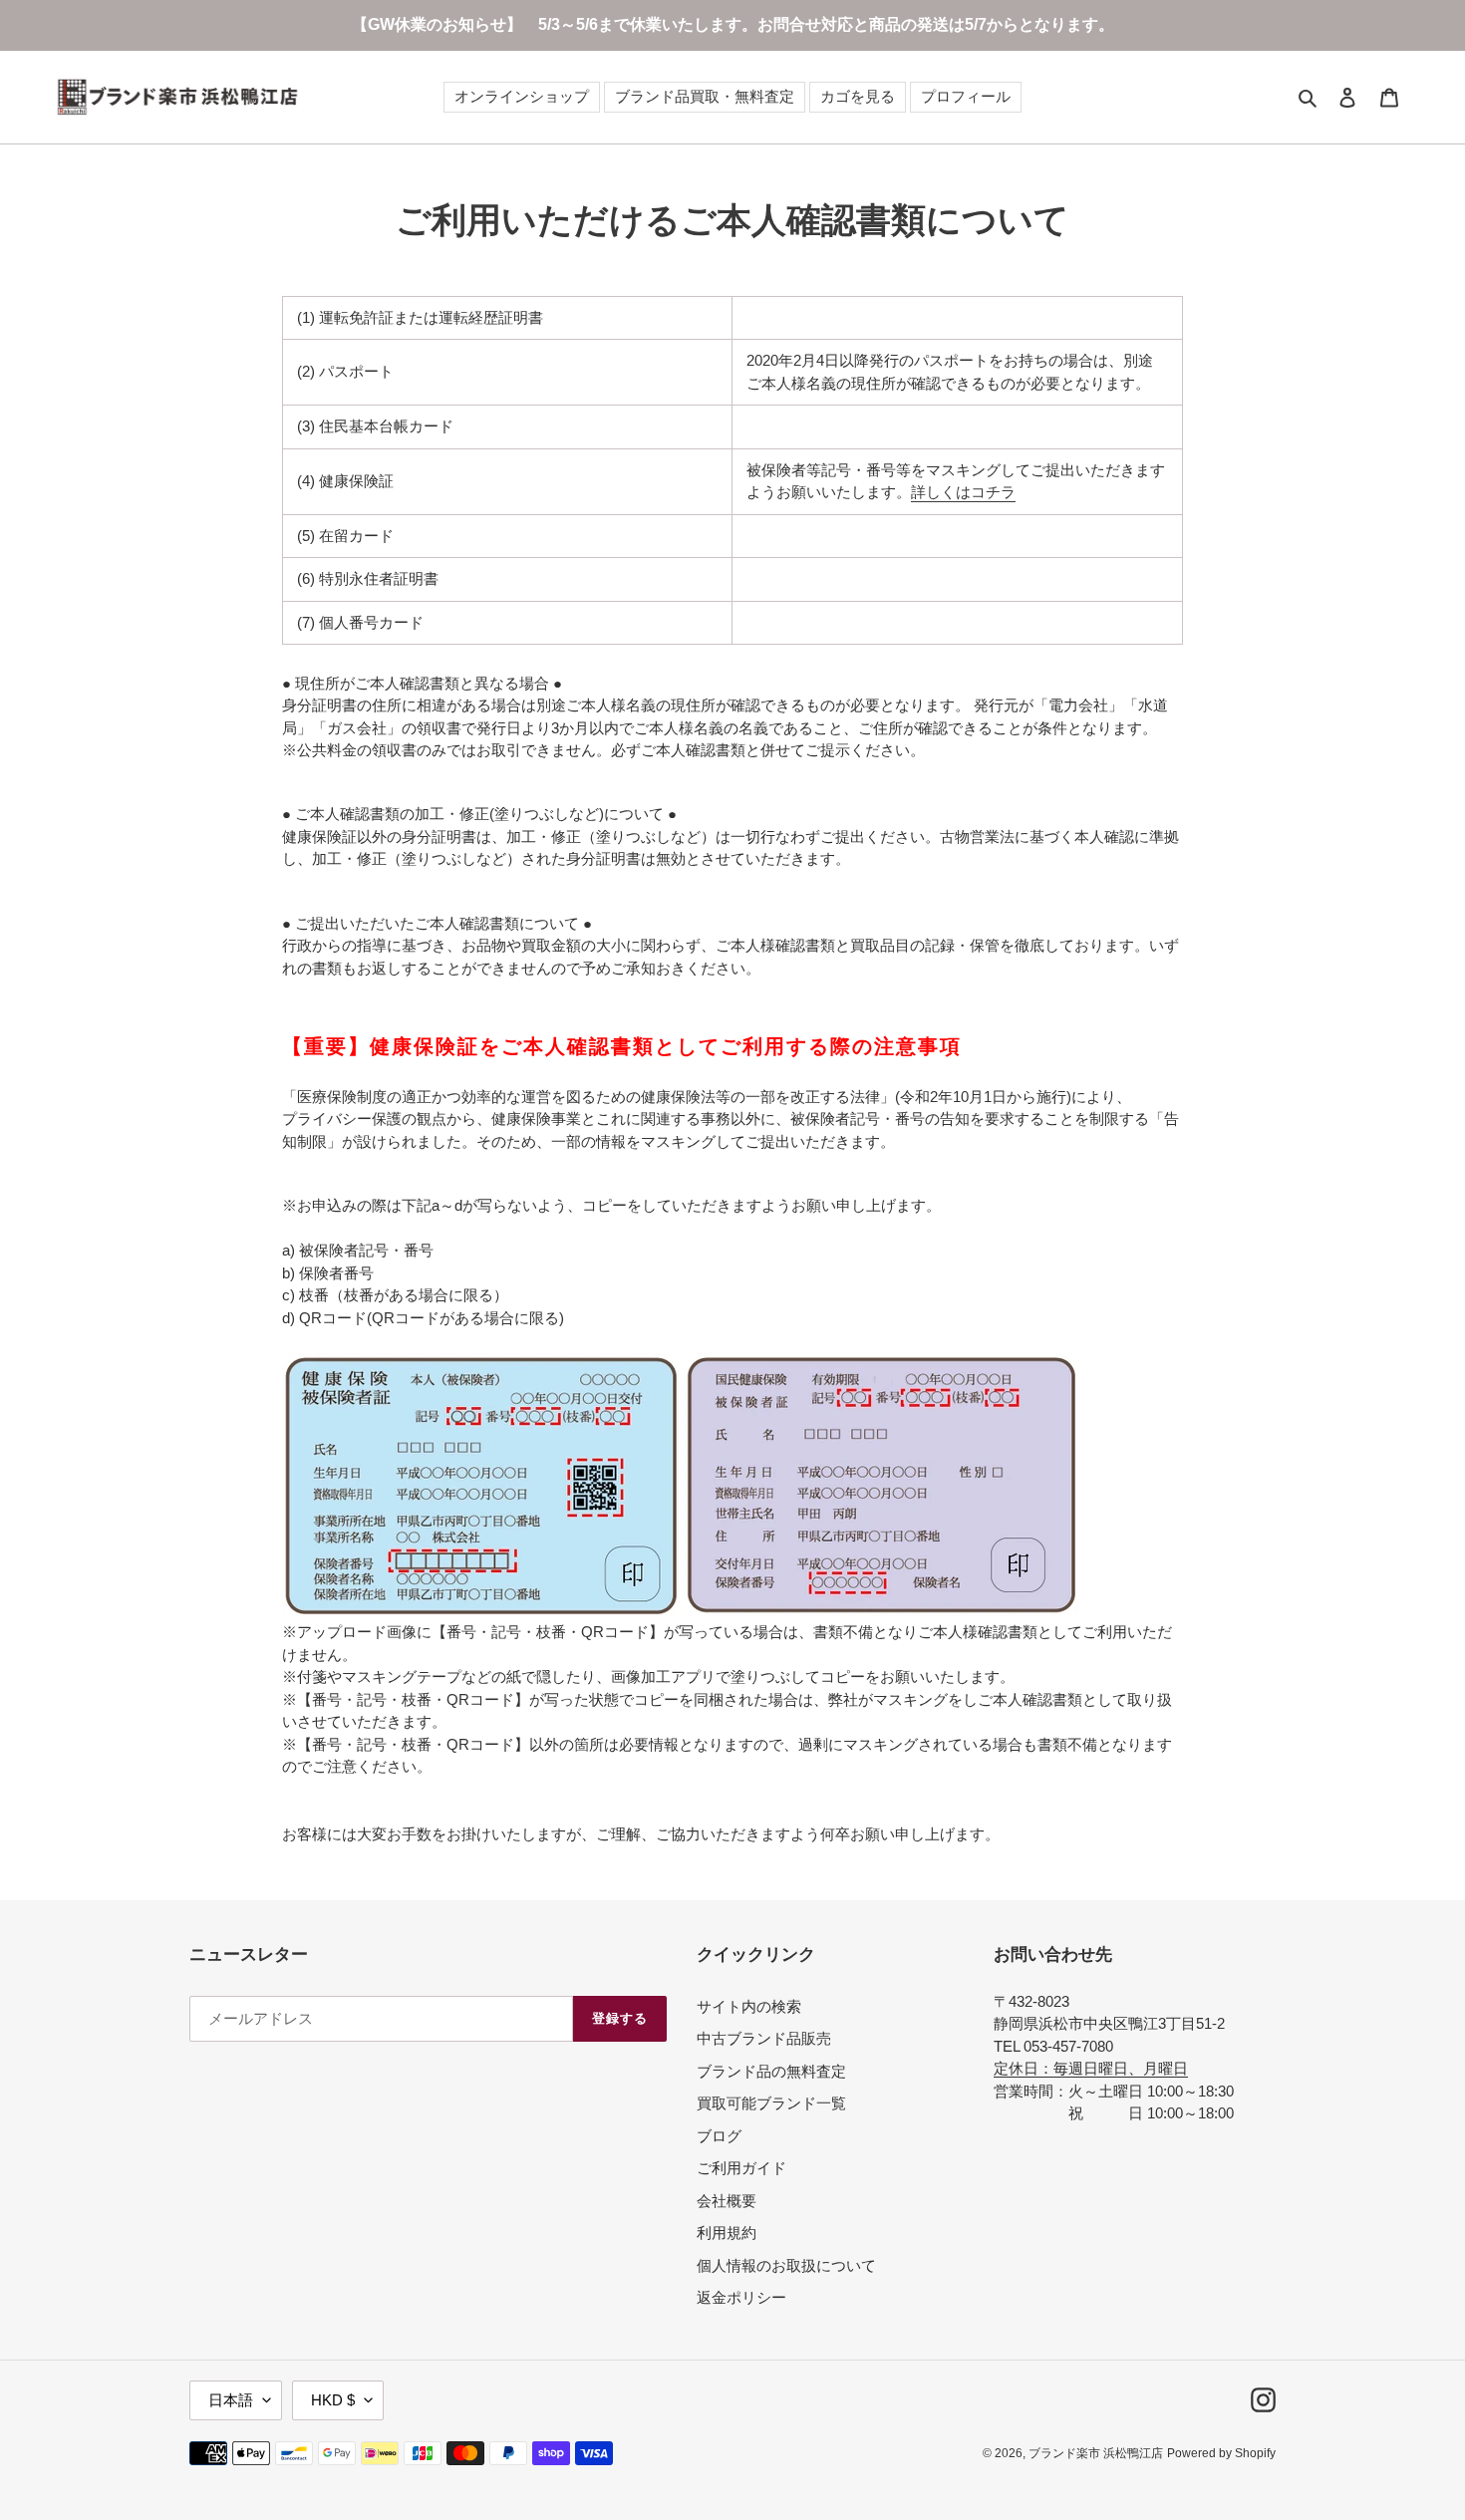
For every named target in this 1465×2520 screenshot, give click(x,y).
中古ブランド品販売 (764, 2038)
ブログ (719, 2136)
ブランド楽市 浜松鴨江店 (1096, 2453)
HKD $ (333, 2400)
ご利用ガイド (741, 2168)
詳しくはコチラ (963, 492)
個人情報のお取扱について (786, 2265)
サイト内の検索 (749, 2006)
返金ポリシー (741, 2297)
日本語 (231, 2400)
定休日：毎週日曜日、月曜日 (1091, 2068)
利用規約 (727, 2233)
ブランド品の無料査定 (771, 2071)
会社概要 (727, 2201)
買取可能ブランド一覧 (771, 2103)
